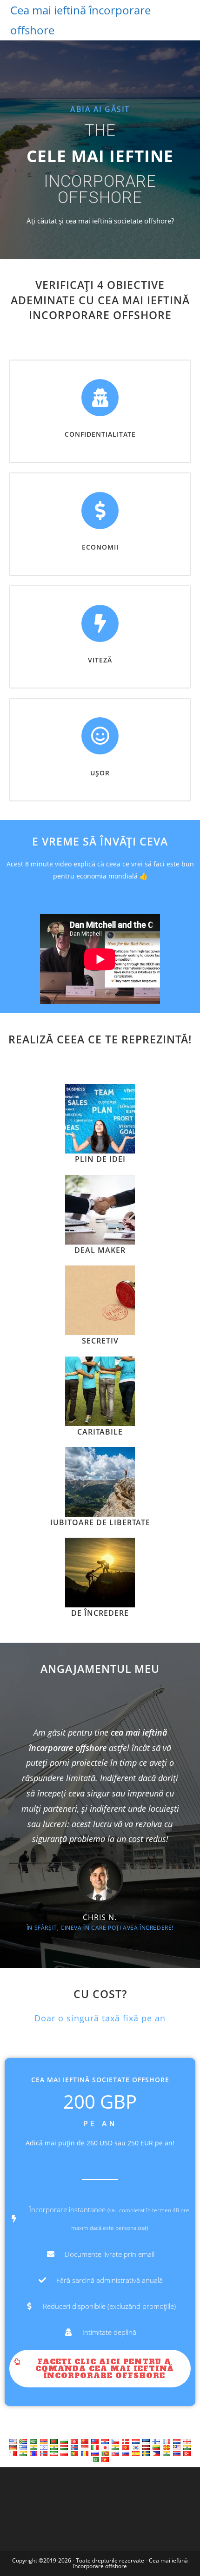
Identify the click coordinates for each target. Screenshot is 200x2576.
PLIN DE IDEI (100, 1159)
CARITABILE (100, 1432)
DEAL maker (100, 1250)
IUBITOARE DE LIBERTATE (100, 1522)
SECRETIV (100, 1341)
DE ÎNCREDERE (100, 1613)
